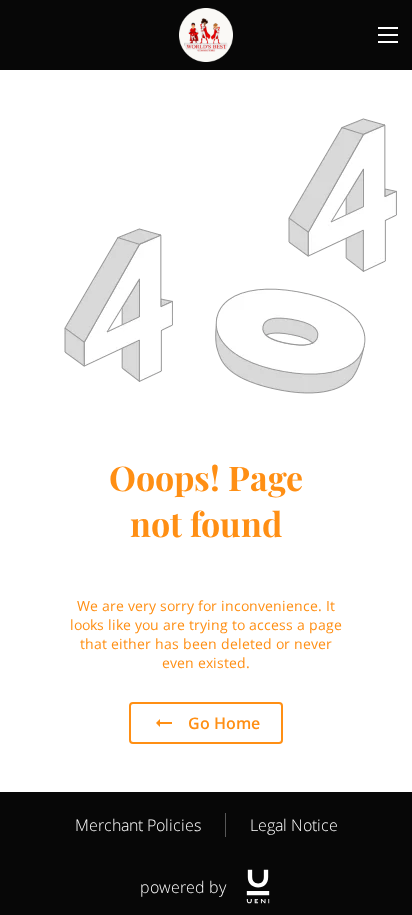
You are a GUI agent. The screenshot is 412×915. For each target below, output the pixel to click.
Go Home (224, 723)
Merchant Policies (138, 825)
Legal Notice (294, 825)
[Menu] (388, 35)
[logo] (258, 886)
